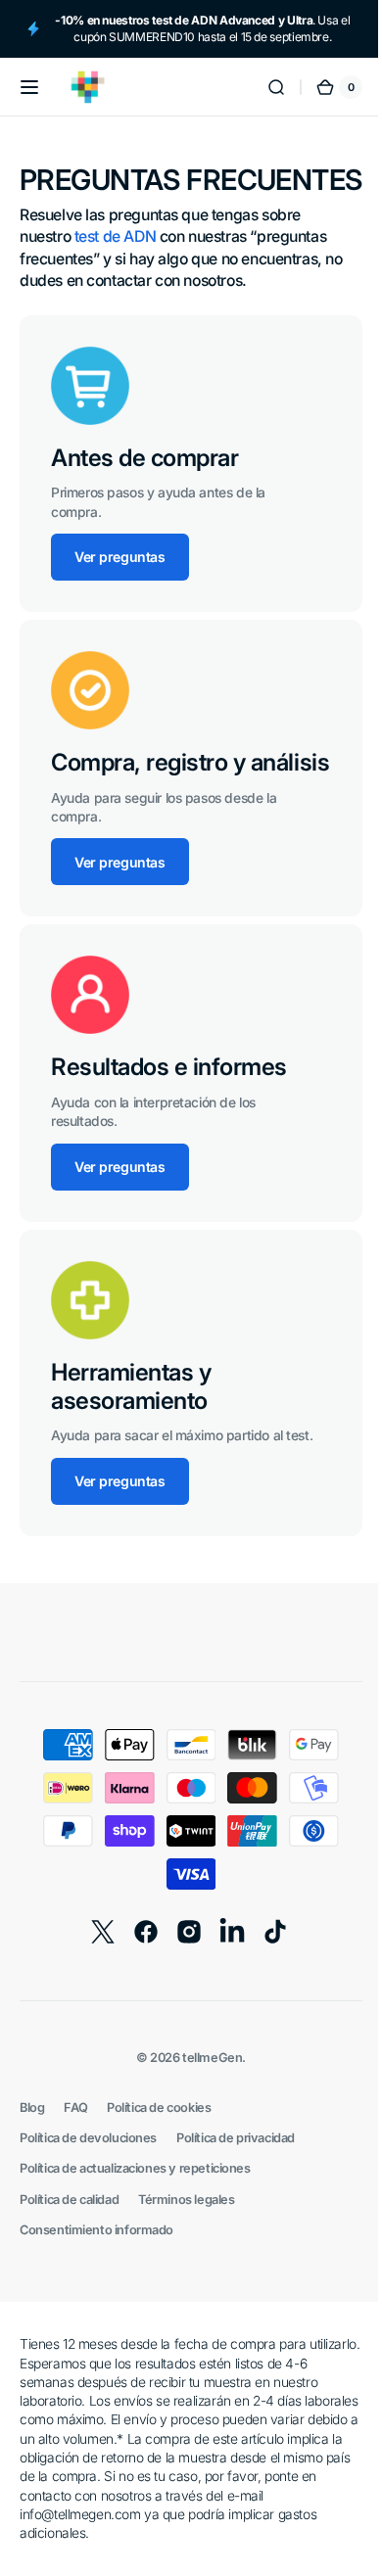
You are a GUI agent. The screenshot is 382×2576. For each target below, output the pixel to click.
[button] (29, 87)
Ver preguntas (120, 591)
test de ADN (115, 271)
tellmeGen (205, 2138)
